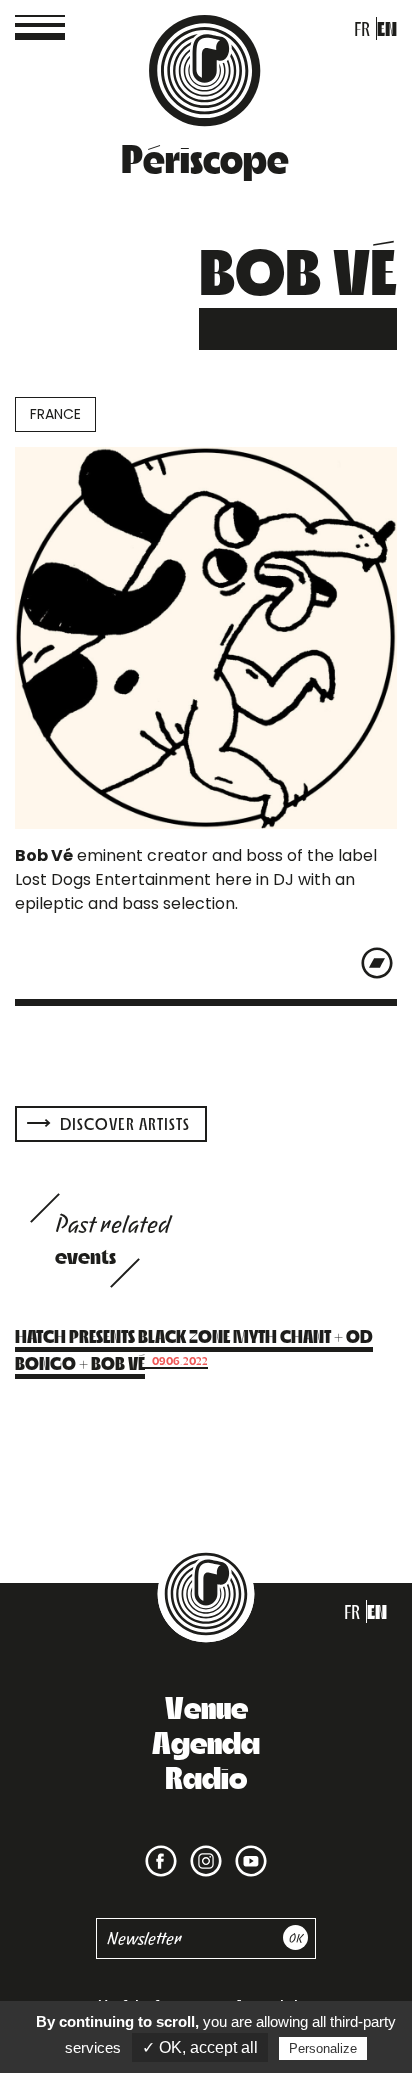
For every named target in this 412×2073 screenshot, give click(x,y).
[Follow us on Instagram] (202, 1848)
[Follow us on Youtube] (247, 1848)
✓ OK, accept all (200, 2047)
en (387, 28)
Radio (206, 1776)
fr (362, 28)
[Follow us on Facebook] (161, 1848)
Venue (206, 1706)
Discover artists (123, 1123)
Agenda (206, 1741)
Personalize (323, 2048)
